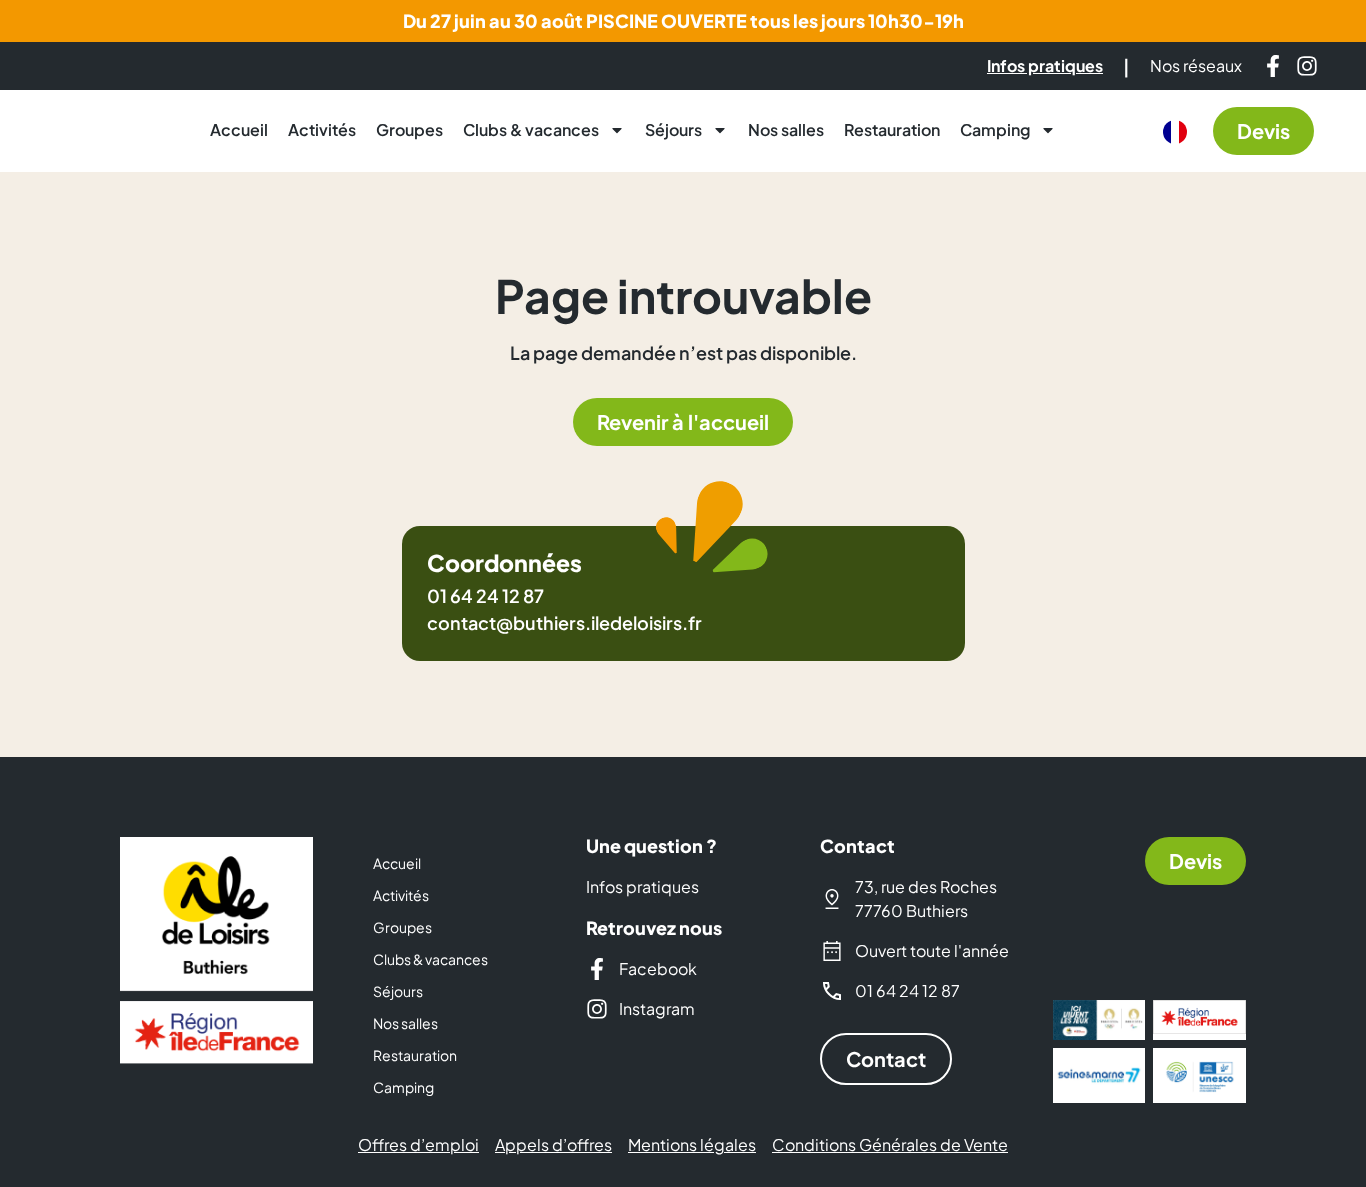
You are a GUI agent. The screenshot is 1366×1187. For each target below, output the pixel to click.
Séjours (673, 129)
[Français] (1175, 132)
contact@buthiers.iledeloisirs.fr (564, 622)
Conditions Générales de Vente (890, 1145)
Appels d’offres (553, 1145)
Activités (322, 129)
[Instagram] (1307, 66)
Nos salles (786, 129)
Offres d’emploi (418, 1145)
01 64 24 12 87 (485, 595)
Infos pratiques (642, 886)
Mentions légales (692, 1145)
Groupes (409, 129)
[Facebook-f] (1273, 66)
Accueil (239, 129)
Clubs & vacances (531, 129)
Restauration (892, 129)
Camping (995, 129)
